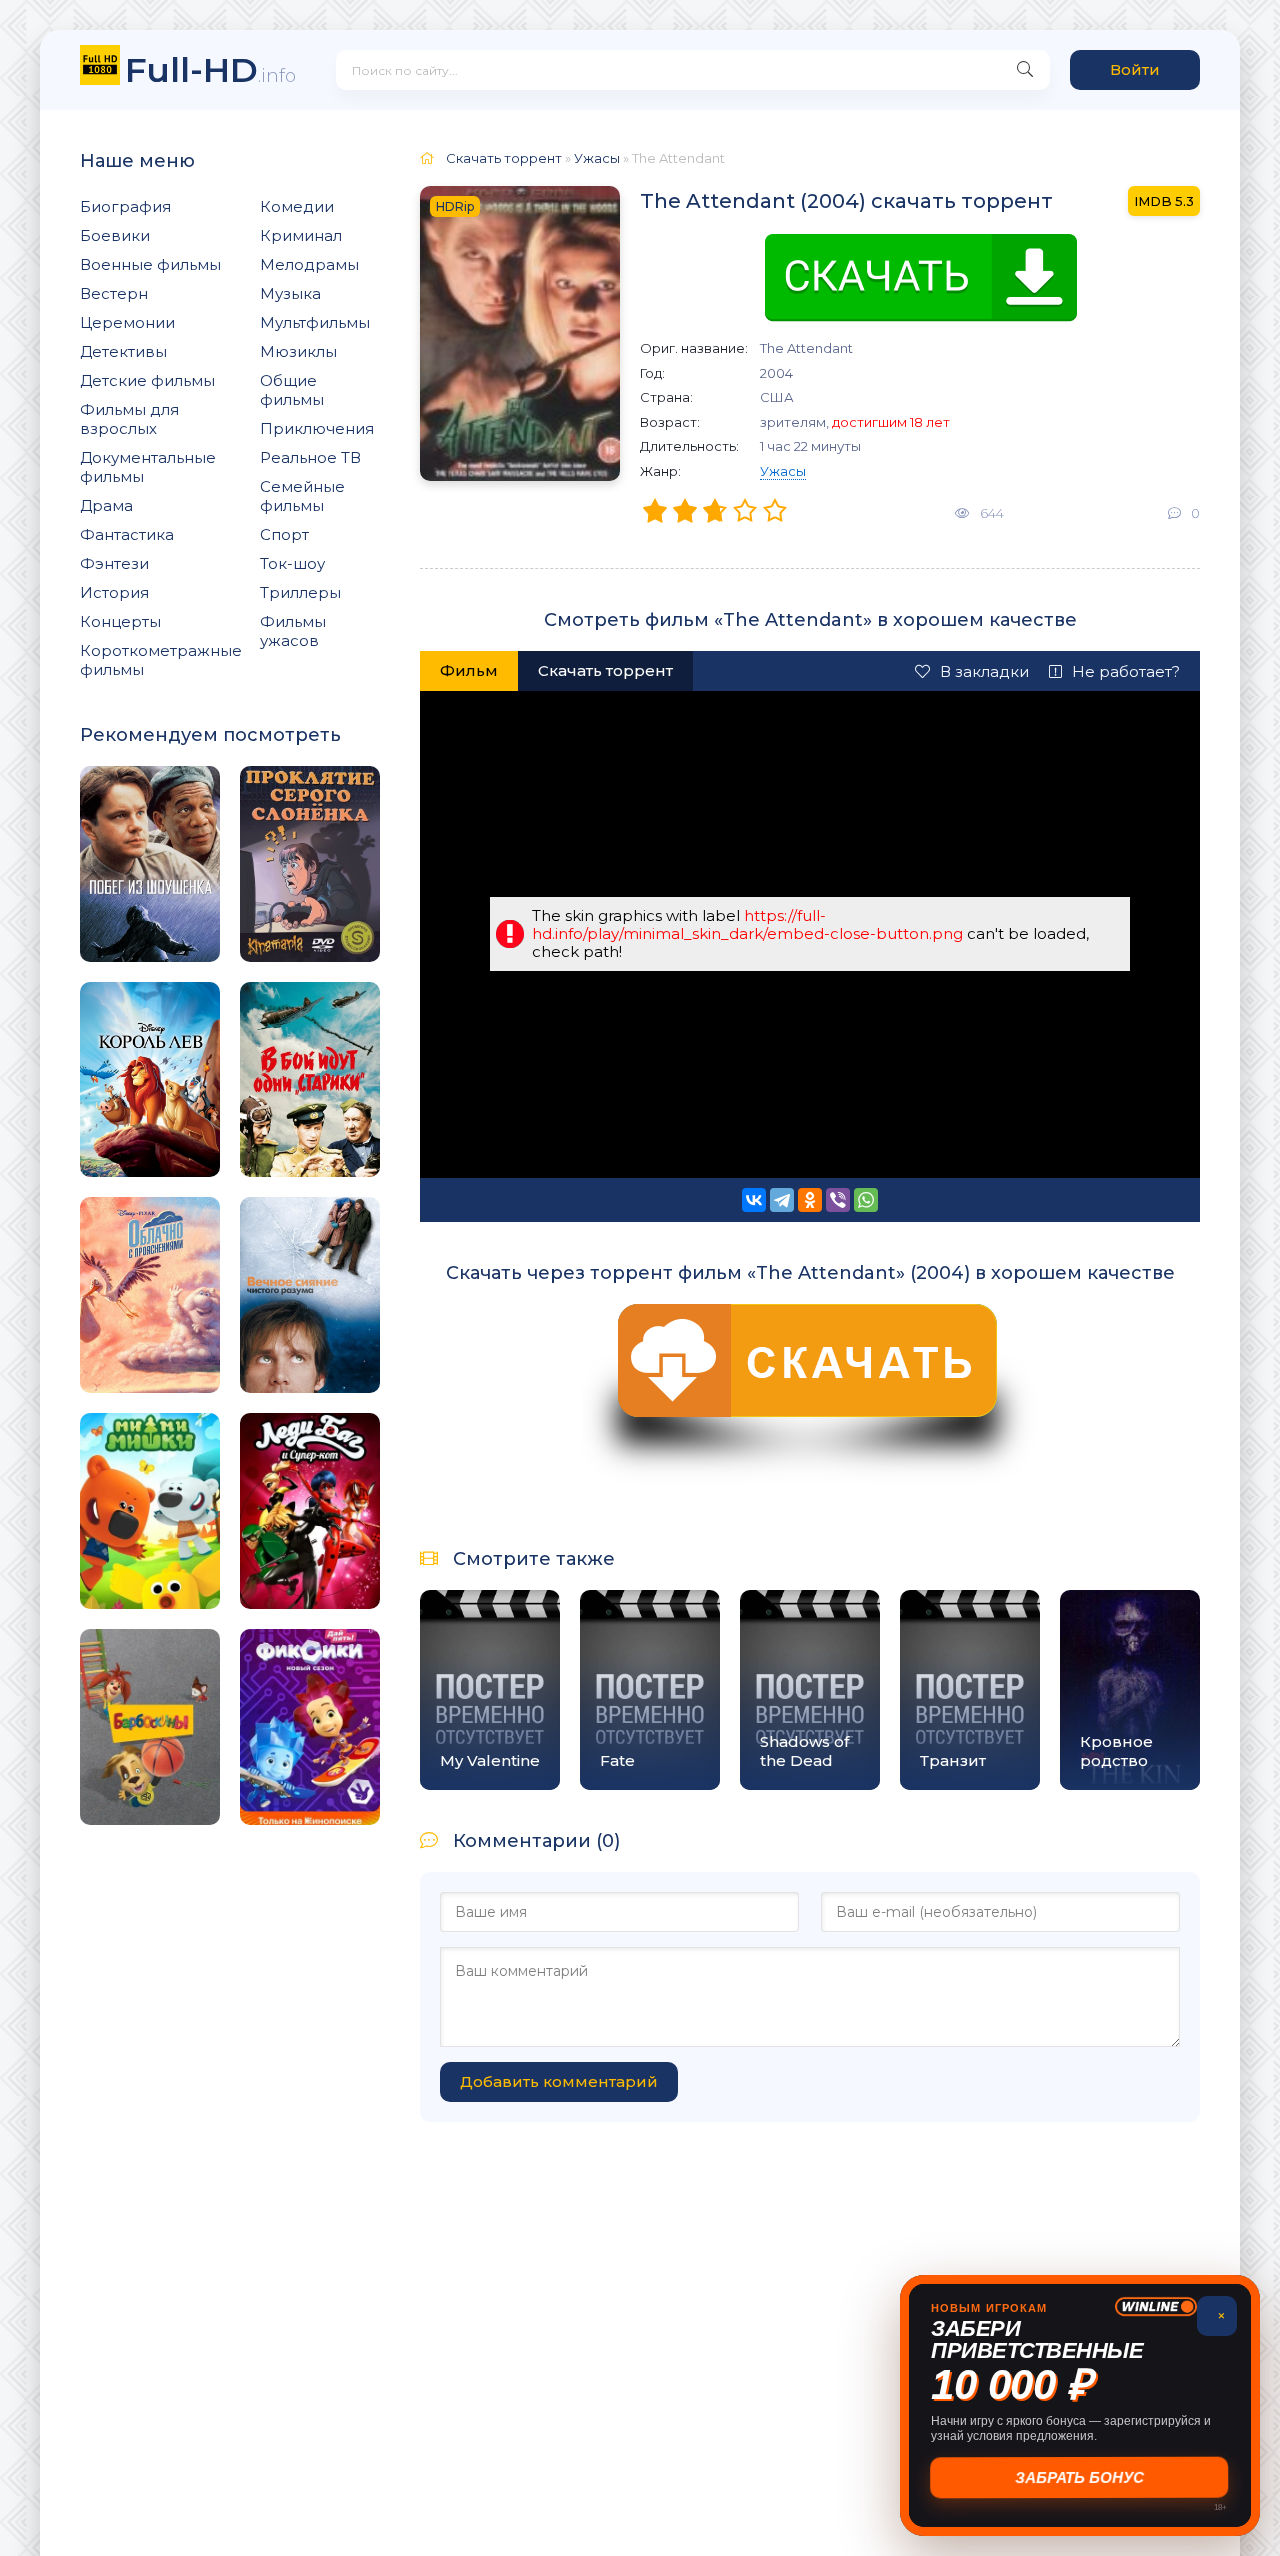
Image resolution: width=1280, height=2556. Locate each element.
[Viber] (838, 1200)
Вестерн (114, 293)
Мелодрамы (309, 264)
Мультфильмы (315, 322)
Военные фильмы (150, 264)
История (114, 592)
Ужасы (783, 471)
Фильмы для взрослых (129, 419)
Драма (106, 505)
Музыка (290, 293)
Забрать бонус (1080, 2477)
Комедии (297, 206)
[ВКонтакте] (754, 1200)
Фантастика (127, 534)
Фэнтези (114, 563)
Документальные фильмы (148, 467)
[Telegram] (782, 1200)
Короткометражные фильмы (161, 660)
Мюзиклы (298, 351)
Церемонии (127, 322)
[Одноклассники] (810, 1200)
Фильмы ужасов (293, 631)
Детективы (123, 351)
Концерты (120, 621)
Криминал (301, 235)
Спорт (284, 534)
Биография (125, 206)
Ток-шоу (292, 563)
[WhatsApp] (866, 1200)
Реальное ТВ (310, 457)
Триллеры (300, 592)
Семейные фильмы (302, 496)
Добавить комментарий (559, 2081)
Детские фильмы (147, 380)
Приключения (317, 428)
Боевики (115, 235)
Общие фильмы (292, 390)
